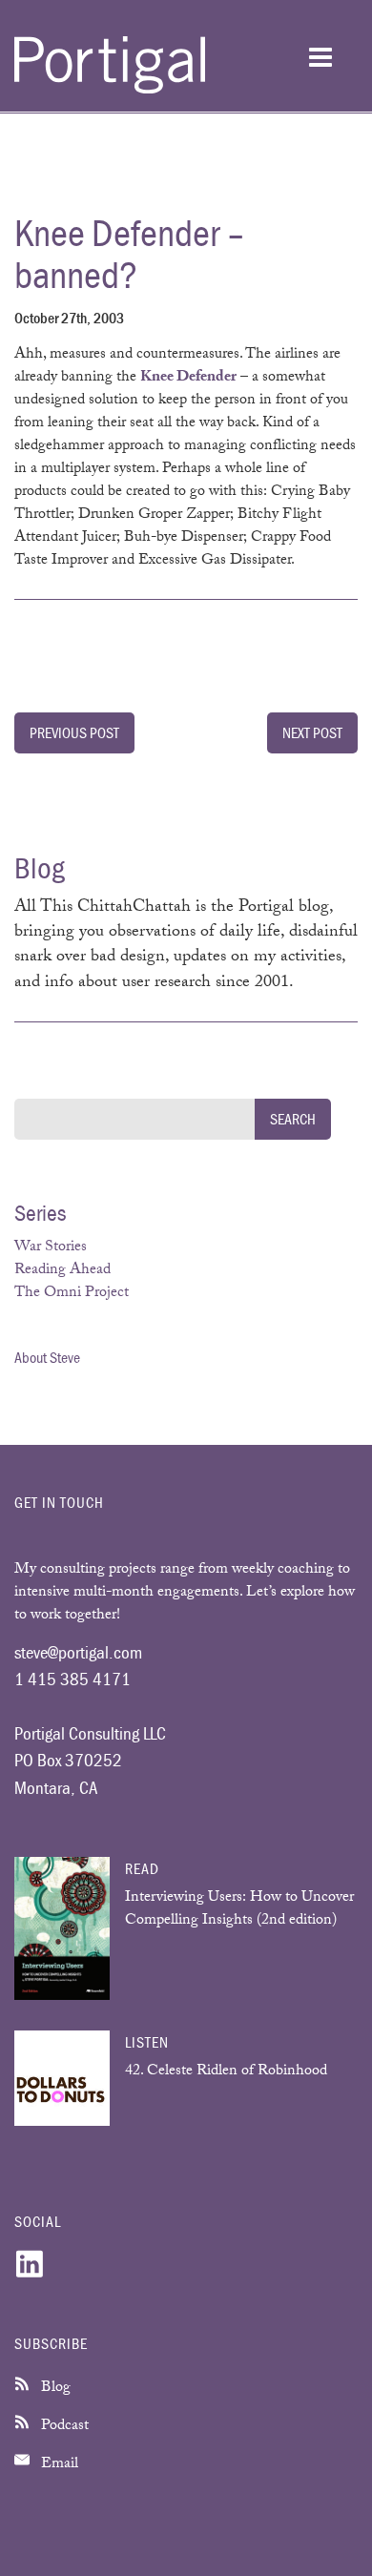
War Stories (51, 1248)
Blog (54, 2389)
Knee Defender (188, 378)
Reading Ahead (62, 1271)
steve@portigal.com (78, 1652)
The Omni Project (72, 1294)
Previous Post (74, 732)
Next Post (312, 732)
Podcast (63, 2427)
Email (58, 2465)
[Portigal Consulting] (110, 90)
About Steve (47, 1357)
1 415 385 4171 (72, 1679)
